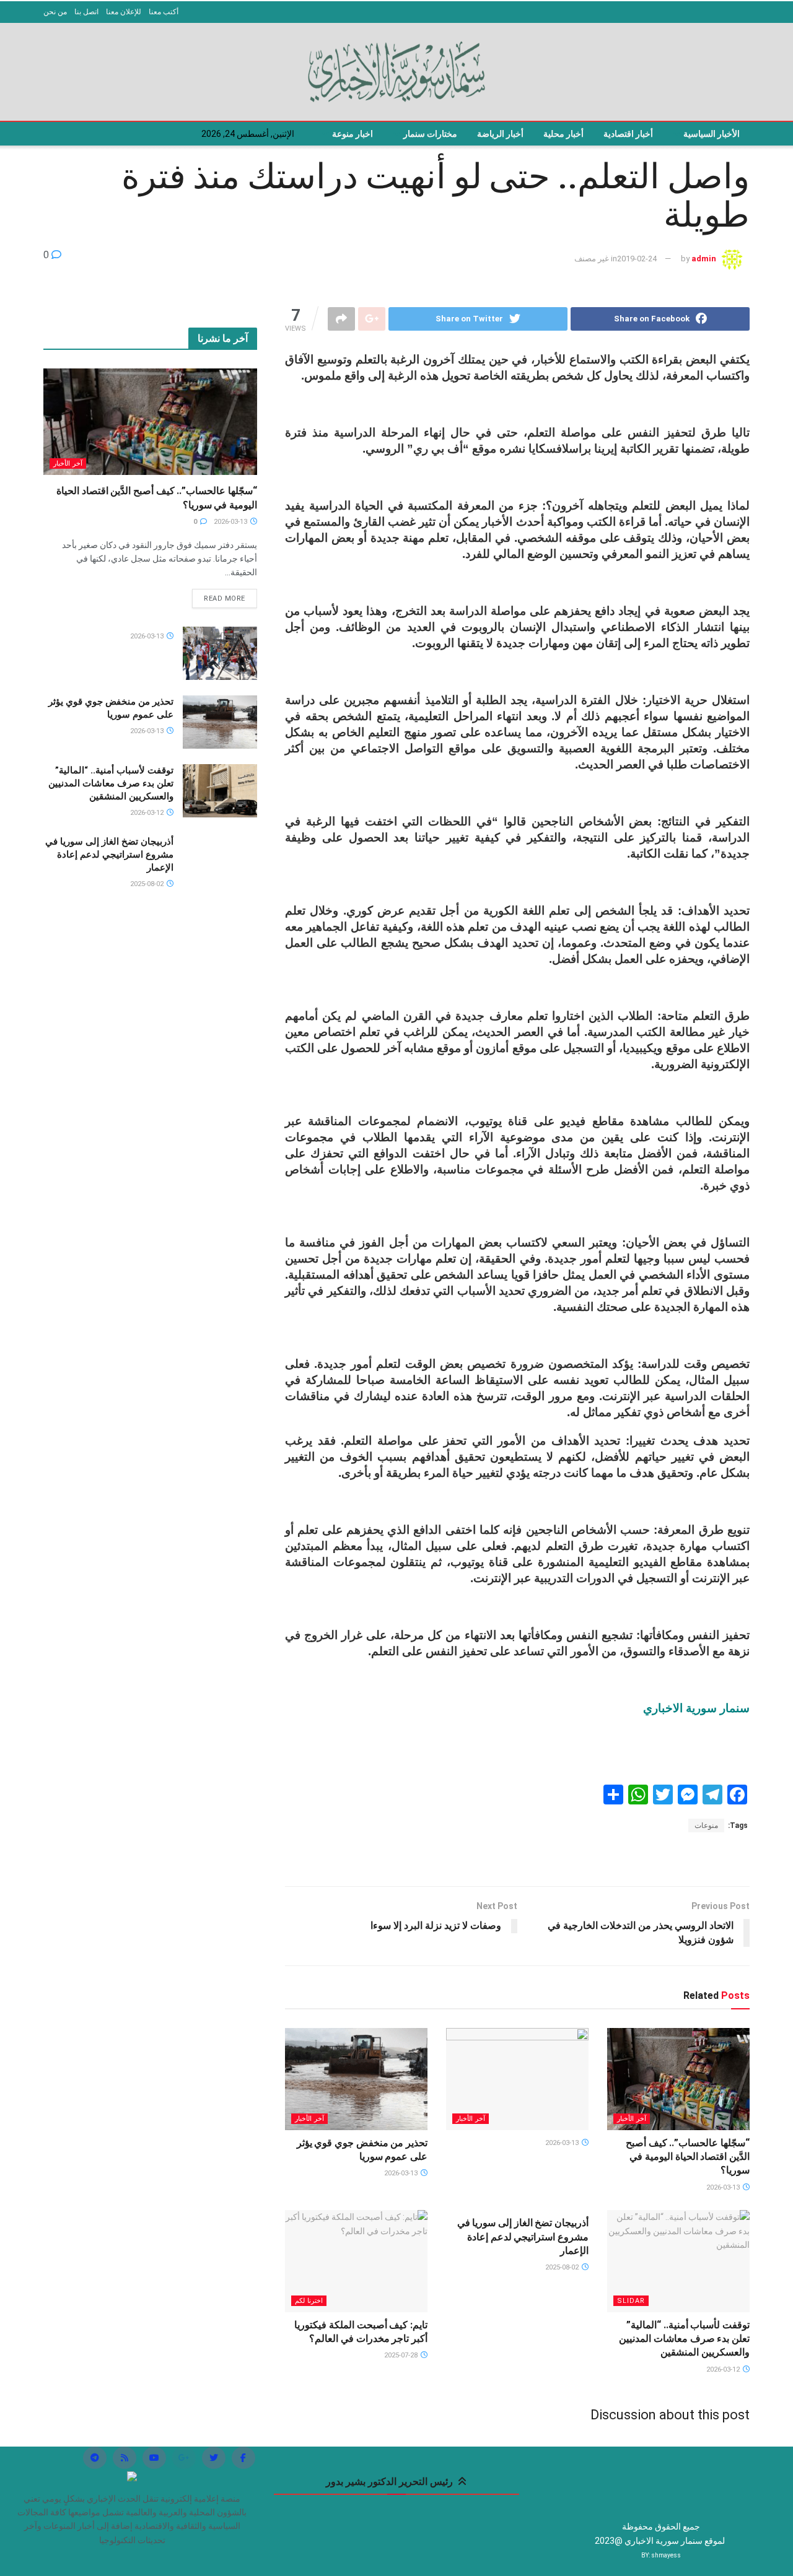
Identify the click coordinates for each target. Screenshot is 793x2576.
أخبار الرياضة (500, 134)
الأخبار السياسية (712, 134)
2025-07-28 (402, 2355)
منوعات (706, 1825)
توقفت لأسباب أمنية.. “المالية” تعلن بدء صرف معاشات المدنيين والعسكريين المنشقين (684, 2339)
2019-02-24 (637, 259)
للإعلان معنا (124, 12)
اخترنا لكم (309, 2301)
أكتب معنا (164, 12)
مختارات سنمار (430, 134)
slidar (631, 2301)
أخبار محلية (563, 134)
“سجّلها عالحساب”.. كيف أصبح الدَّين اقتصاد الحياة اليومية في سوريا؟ (688, 2157)
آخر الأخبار (632, 2119)
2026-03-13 (724, 2187)
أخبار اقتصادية (628, 134)
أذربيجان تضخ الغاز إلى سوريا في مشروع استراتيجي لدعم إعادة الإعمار (523, 2237)
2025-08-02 (563, 2267)
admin (704, 259)
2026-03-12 (724, 2369)
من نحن (55, 12)
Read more (225, 598)
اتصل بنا (86, 12)
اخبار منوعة (353, 134)
